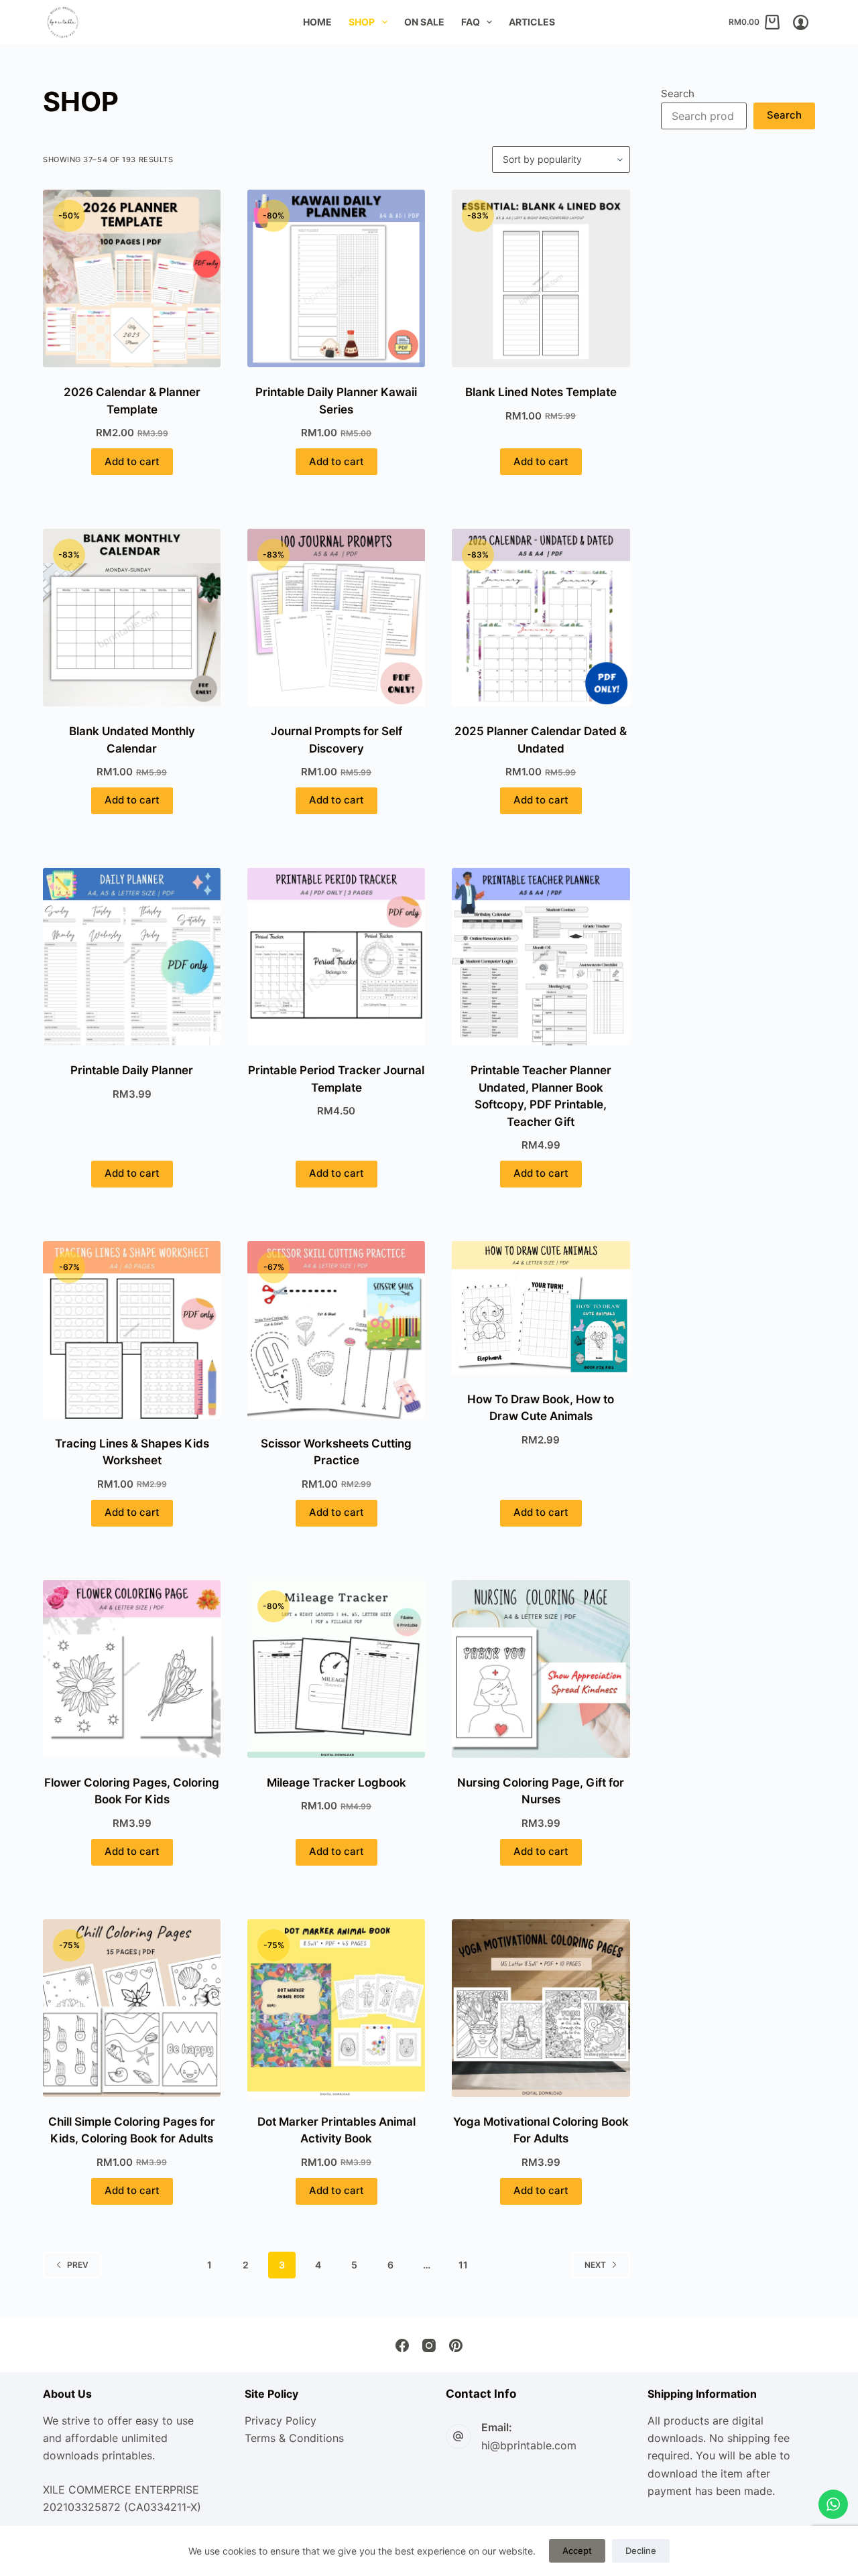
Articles (532, 22)
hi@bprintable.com (529, 2445)
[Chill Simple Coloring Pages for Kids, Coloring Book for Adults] (132, 2008)
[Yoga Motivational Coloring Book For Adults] (541, 2008)
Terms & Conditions (294, 2438)
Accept (577, 2551)
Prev (78, 2265)
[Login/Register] (801, 22)
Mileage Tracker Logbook (336, 1783)
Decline (641, 2551)
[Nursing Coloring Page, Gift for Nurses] (541, 1669)
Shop (362, 22)
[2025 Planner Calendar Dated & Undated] (541, 618)
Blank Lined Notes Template (541, 392)
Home (317, 22)
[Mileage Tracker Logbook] (336, 1669)
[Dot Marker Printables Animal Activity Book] (336, 2008)
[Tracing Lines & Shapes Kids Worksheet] (132, 1330)
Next (595, 2265)
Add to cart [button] (132, 461)
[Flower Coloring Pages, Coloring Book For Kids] (132, 1669)
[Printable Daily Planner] (132, 957)
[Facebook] (402, 2345)
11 (463, 2265)
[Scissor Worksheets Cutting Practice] (336, 1330)
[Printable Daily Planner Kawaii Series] (336, 278)
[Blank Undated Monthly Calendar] (132, 618)
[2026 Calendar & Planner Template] (132, 278)
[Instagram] (429, 2345)
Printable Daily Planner (132, 1070)
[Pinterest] (456, 2345)
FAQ (471, 22)
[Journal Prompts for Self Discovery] (336, 618)
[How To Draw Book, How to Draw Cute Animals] (541, 1308)
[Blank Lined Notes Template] (541, 278)
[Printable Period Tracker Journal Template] (336, 957)
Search (678, 93)
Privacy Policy (281, 2421)
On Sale (424, 22)
